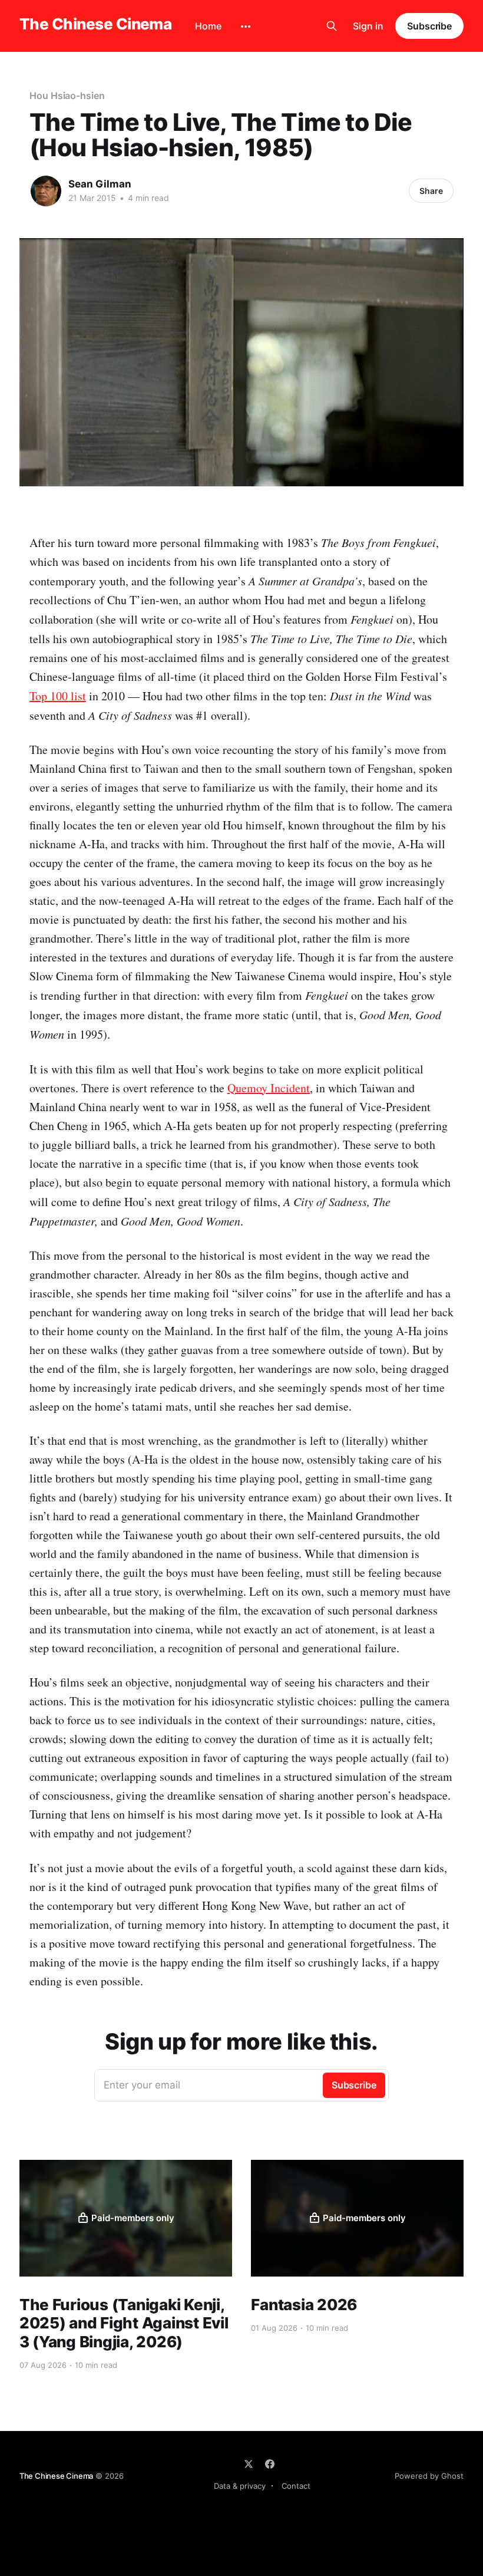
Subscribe (429, 26)
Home (208, 26)
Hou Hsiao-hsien (67, 95)
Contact (296, 2486)
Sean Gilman (100, 184)
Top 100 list (58, 696)
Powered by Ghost (429, 2476)
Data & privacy (240, 2486)
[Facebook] (270, 2464)
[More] (246, 27)
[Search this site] (332, 26)
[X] (249, 2464)
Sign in (368, 26)
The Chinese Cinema (96, 24)
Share (431, 191)
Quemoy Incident (269, 1088)
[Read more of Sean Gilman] (46, 191)
